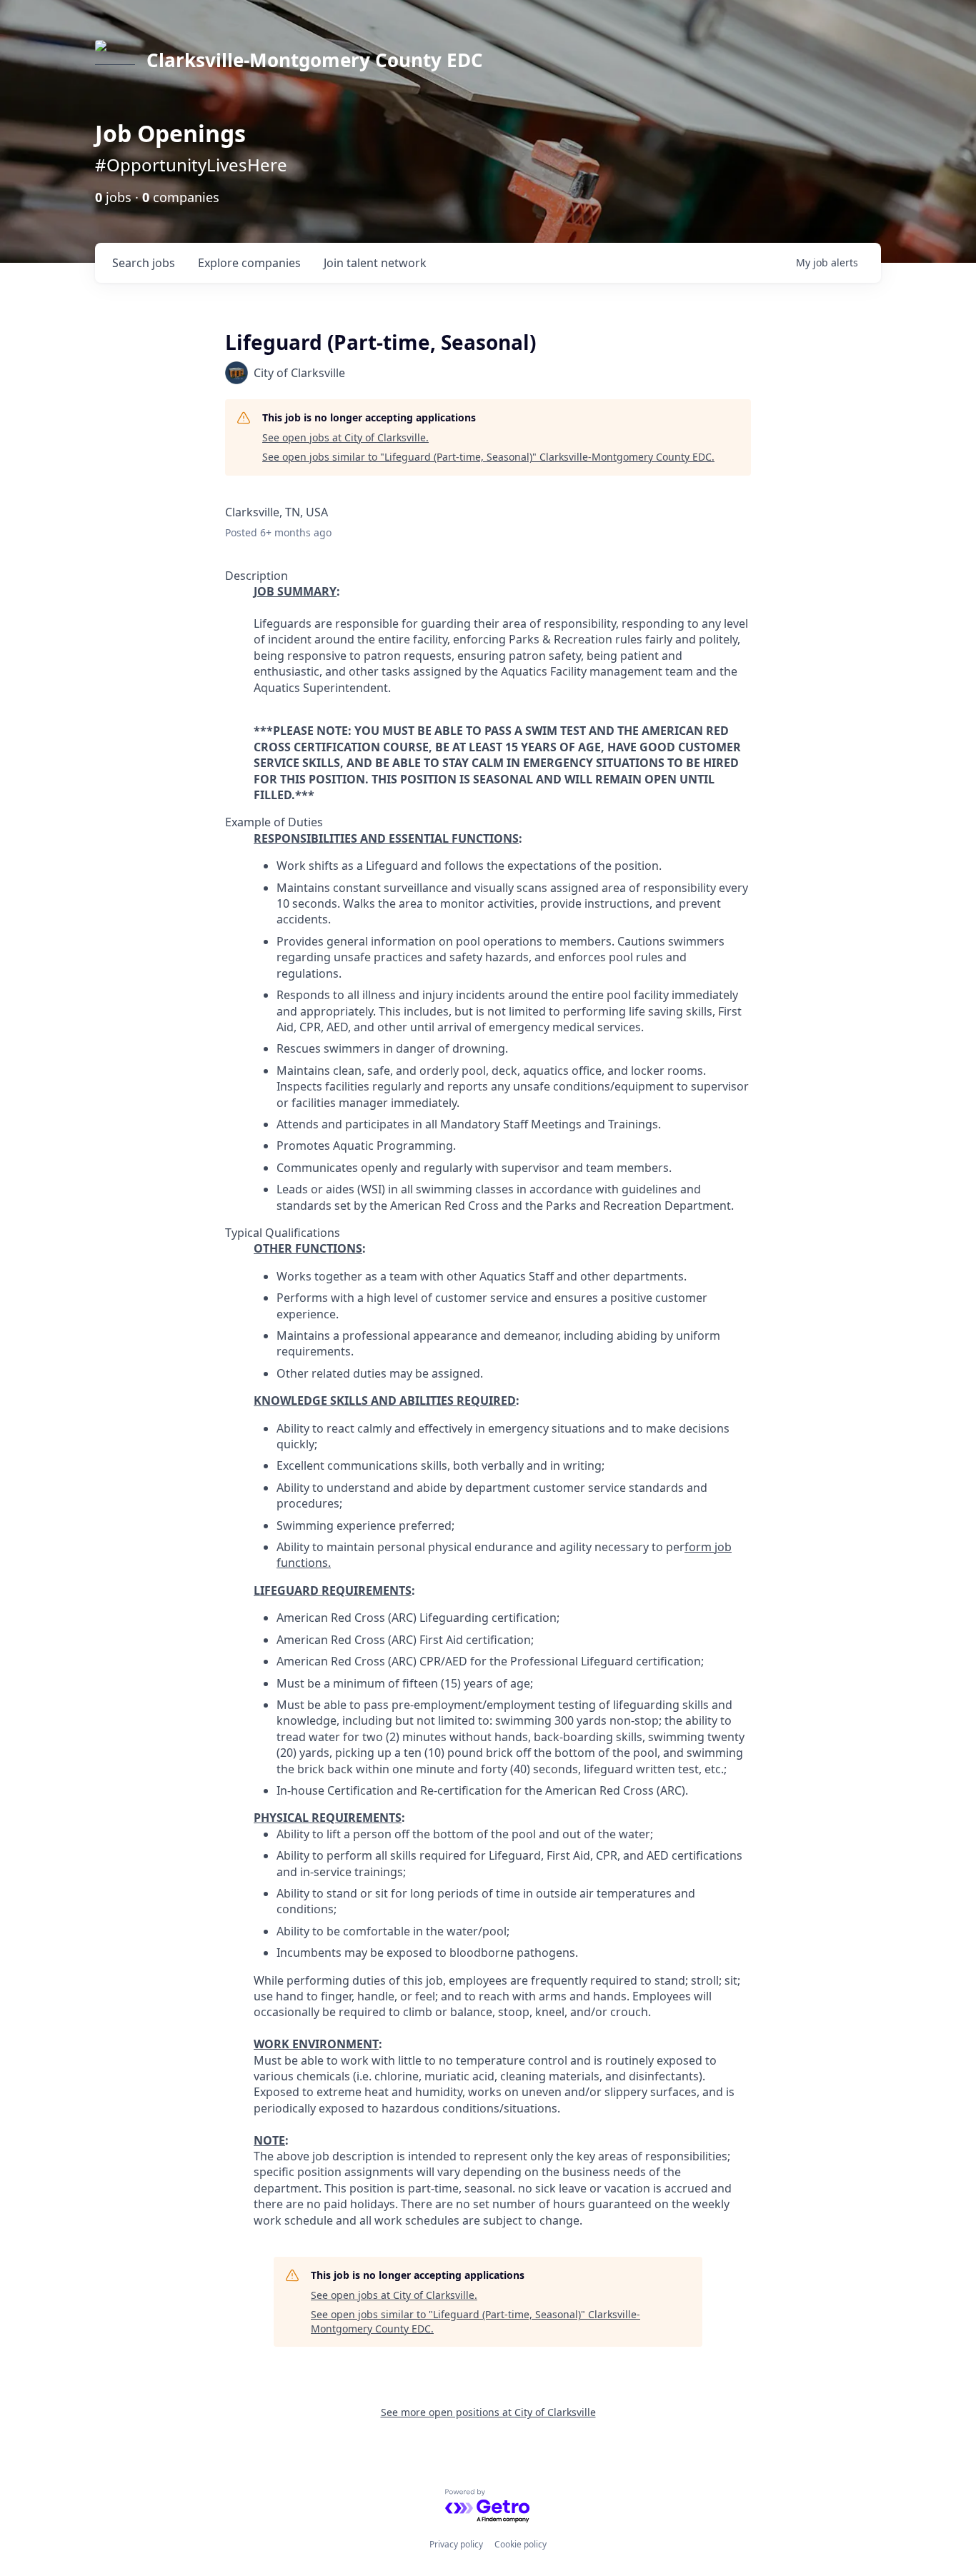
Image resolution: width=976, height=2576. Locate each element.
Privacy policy (456, 2544)
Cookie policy (521, 2544)
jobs (144, 263)
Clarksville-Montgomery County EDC (315, 60)
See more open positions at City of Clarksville (488, 2412)
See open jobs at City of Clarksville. (345, 437)
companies (249, 263)
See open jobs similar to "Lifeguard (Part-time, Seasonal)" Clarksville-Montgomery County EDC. (488, 457)
